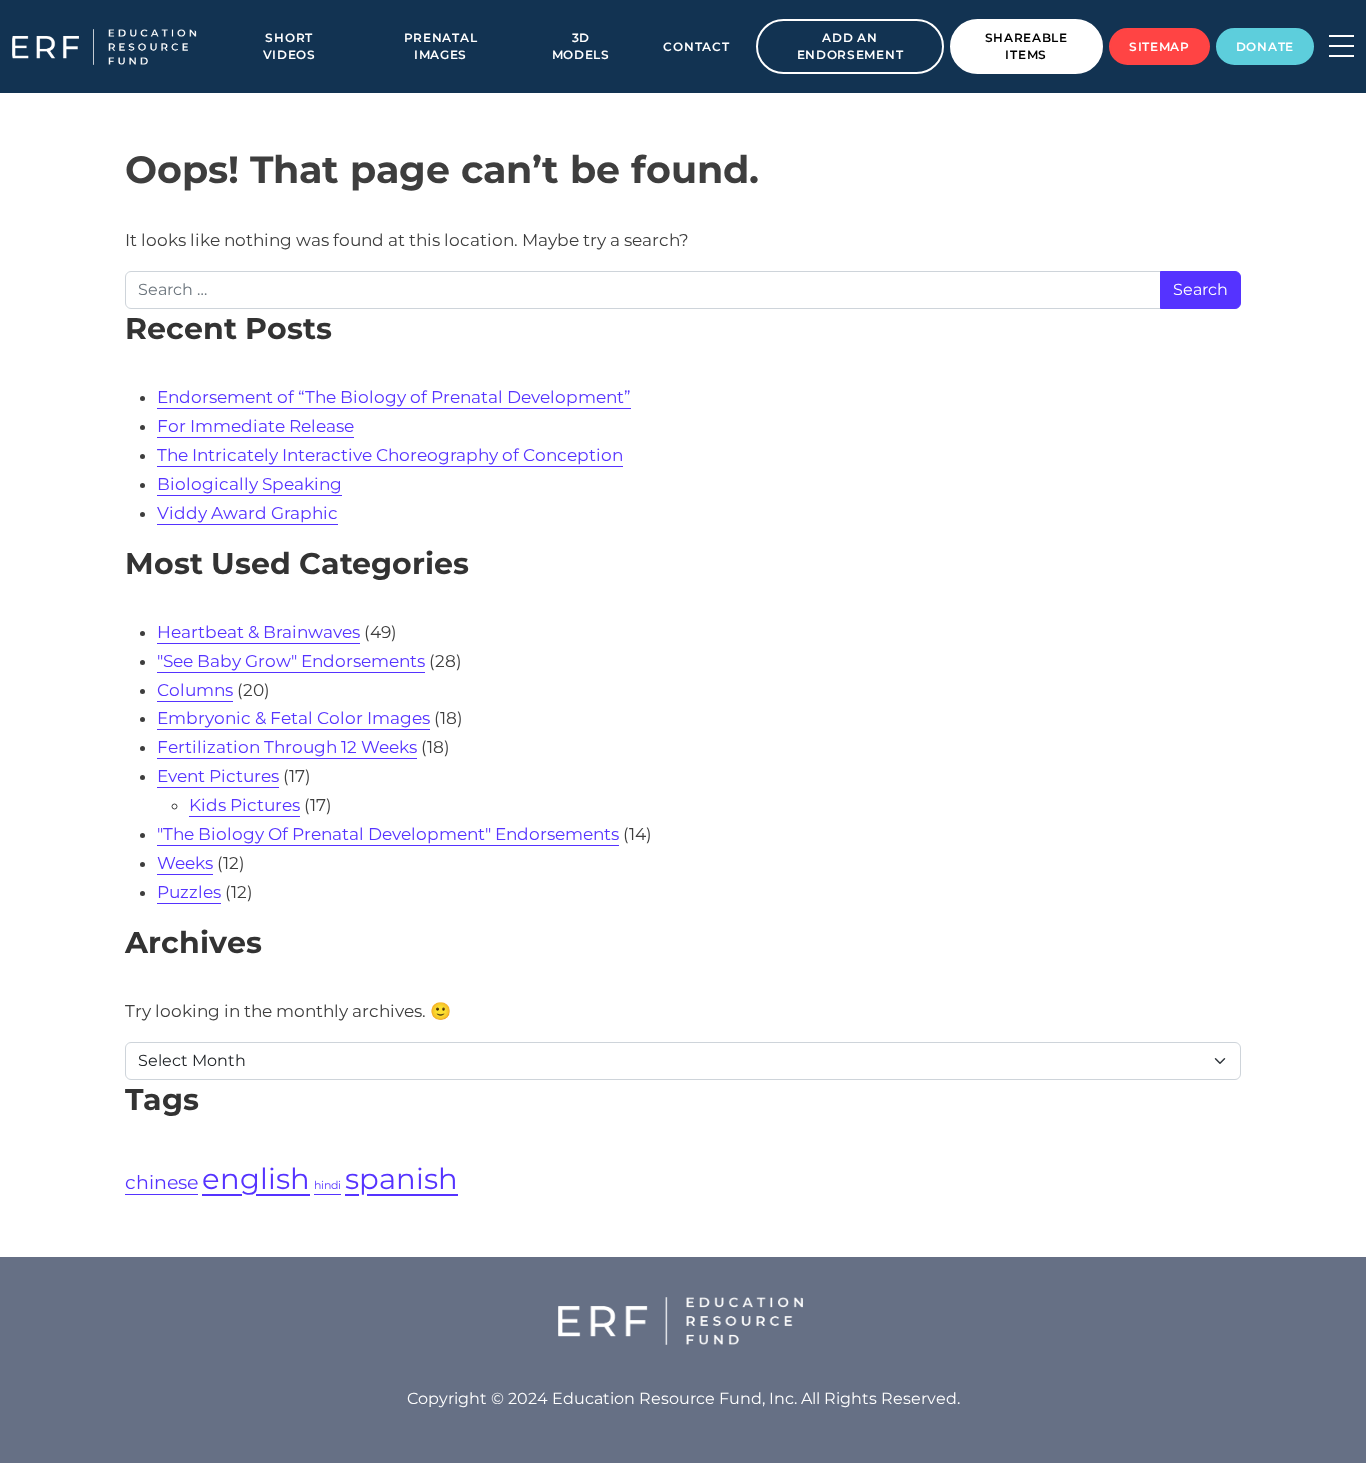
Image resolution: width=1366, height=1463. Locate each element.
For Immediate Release (255, 426)
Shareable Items (1026, 46)
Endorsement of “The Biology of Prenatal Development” (394, 397)
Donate (1265, 46)
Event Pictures (218, 776)
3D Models (581, 46)
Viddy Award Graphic (247, 513)
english (256, 1178)
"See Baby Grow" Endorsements (291, 661)
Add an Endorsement (850, 46)
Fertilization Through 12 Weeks (287, 747)
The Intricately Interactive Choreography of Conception (390, 455)
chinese (161, 1182)
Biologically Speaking (249, 484)
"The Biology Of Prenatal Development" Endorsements (388, 834)
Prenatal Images (441, 46)
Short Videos (289, 46)
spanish (401, 1178)
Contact (696, 46)
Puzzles (189, 892)
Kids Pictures (244, 805)
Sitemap (1159, 46)
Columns (195, 690)
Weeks (185, 863)
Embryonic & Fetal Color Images (293, 718)
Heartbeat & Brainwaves (258, 632)
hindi (327, 1185)
